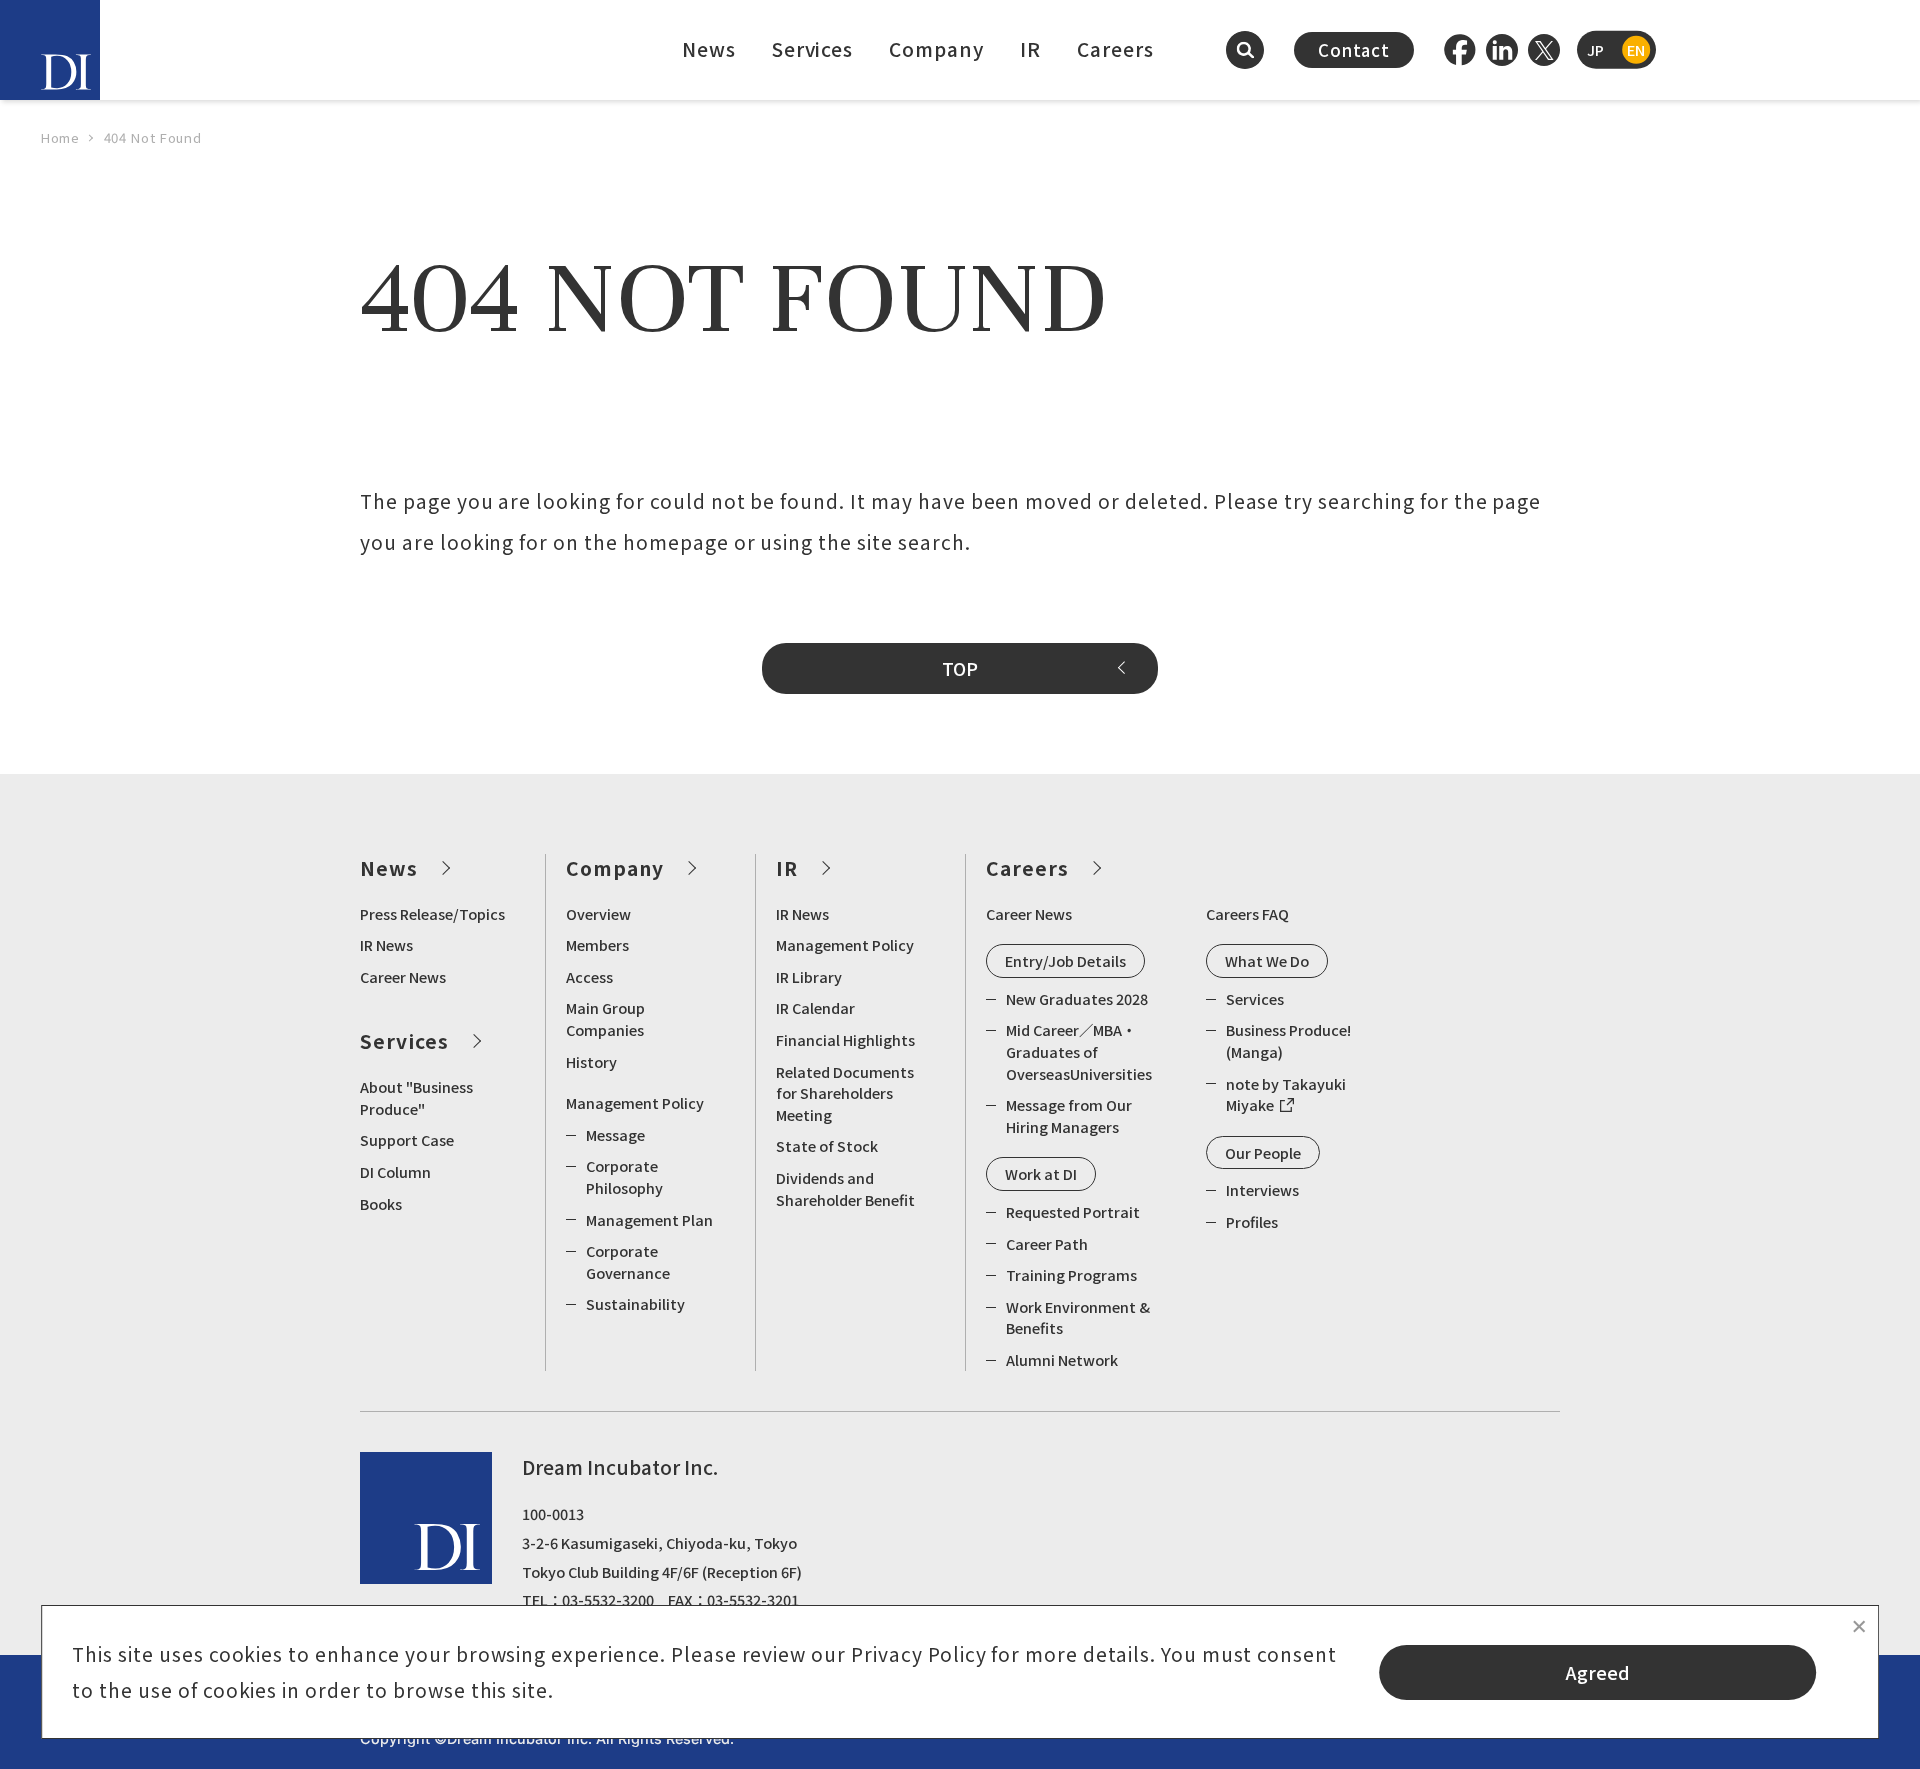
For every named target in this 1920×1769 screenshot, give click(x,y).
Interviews (1262, 1189)
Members (597, 944)
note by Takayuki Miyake (1286, 1094)
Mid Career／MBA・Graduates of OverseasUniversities (1079, 1051)
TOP (960, 668)
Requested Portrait (1073, 1211)
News (709, 49)
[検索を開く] (1245, 50)
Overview (598, 913)
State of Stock (827, 1145)
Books (381, 1203)
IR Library (809, 976)
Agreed (1598, 1672)
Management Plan (649, 1219)
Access (589, 976)
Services (813, 49)
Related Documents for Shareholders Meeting (845, 1093)
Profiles (1252, 1221)
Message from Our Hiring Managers (1069, 1115)
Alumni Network (1062, 1359)
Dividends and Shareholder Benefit (845, 1188)
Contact (1354, 50)
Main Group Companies (605, 1018)
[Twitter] (1544, 50)
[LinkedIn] (1502, 50)
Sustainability (635, 1303)
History (591, 1061)
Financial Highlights (845, 1039)
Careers (1115, 49)
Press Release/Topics (432, 913)
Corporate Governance (628, 1261)
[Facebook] (1460, 50)
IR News (386, 944)
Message (615, 1134)
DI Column (395, 1171)
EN (1636, 49)
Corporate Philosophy (624, 1176)
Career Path (1047, 1243)
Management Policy (635, 1102)
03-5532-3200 (608, 1599)
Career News (403, 976)
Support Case (407, 1139)
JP (1595, 49)
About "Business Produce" (416, 1097)
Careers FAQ (1247, 913)
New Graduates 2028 (1077, 998)
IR (1030, 49)
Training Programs (1071, 1274)
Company (936, 49)
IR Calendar (815, 1007)
